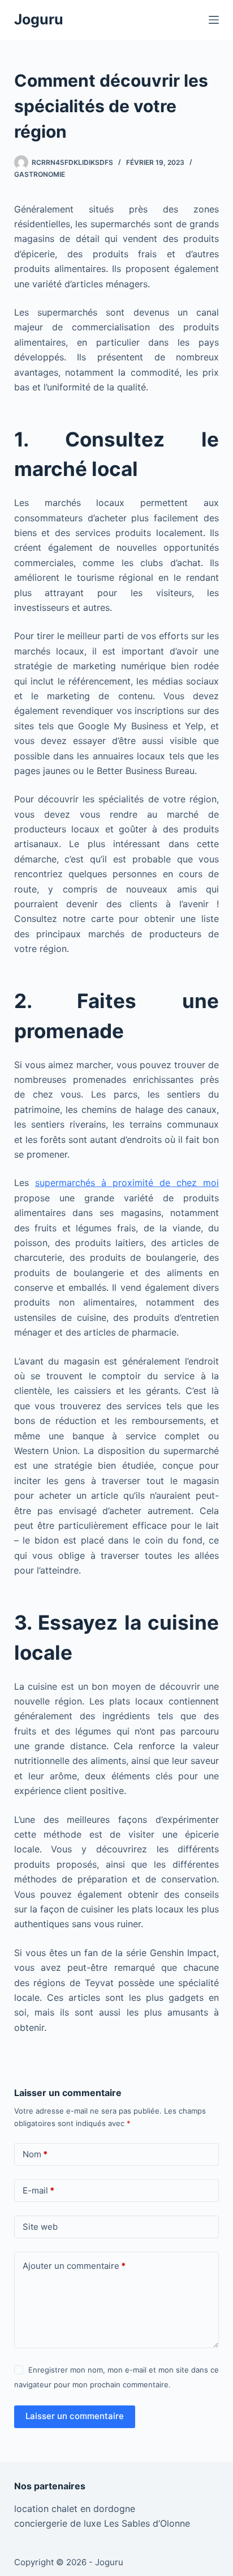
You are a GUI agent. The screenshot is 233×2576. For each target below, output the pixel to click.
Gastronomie (40, 174)
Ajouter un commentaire (74, 2266)
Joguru (39, 19)
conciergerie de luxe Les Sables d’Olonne (102, 2523)
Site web (40, 2227)
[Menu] (214, 20)
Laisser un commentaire (75, 2416)
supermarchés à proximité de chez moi (127, 1183)
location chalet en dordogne (75, 2509)
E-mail (38, 2190)
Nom (35, 2154)
